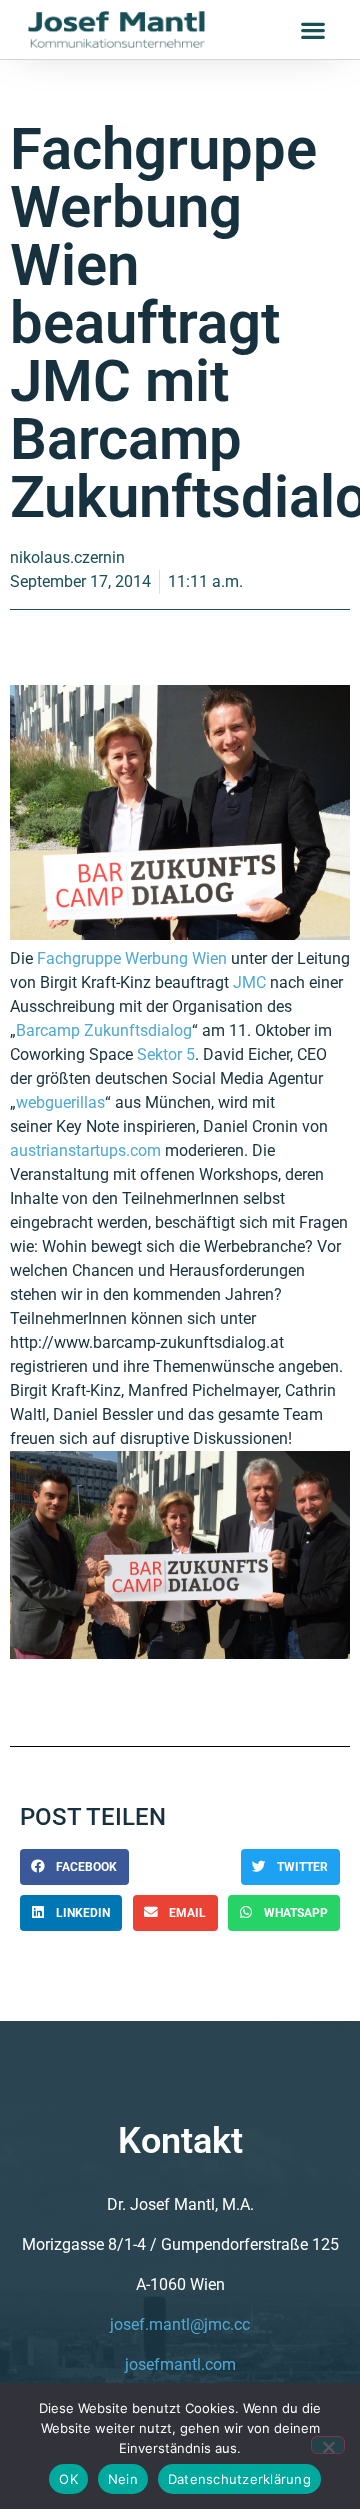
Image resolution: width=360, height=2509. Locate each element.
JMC (249, 982)
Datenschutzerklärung (239, 2479)
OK (68, 2479)
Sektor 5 (166, 1054)
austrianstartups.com (85, 1150)
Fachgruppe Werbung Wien (132, 958)
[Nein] (328, 2445)
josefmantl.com (180, 2364)
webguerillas (60, 1102)
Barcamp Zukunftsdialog (104, 1030)
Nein (123, 2479)
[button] (312, 29)
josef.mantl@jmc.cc (180, 2324)
